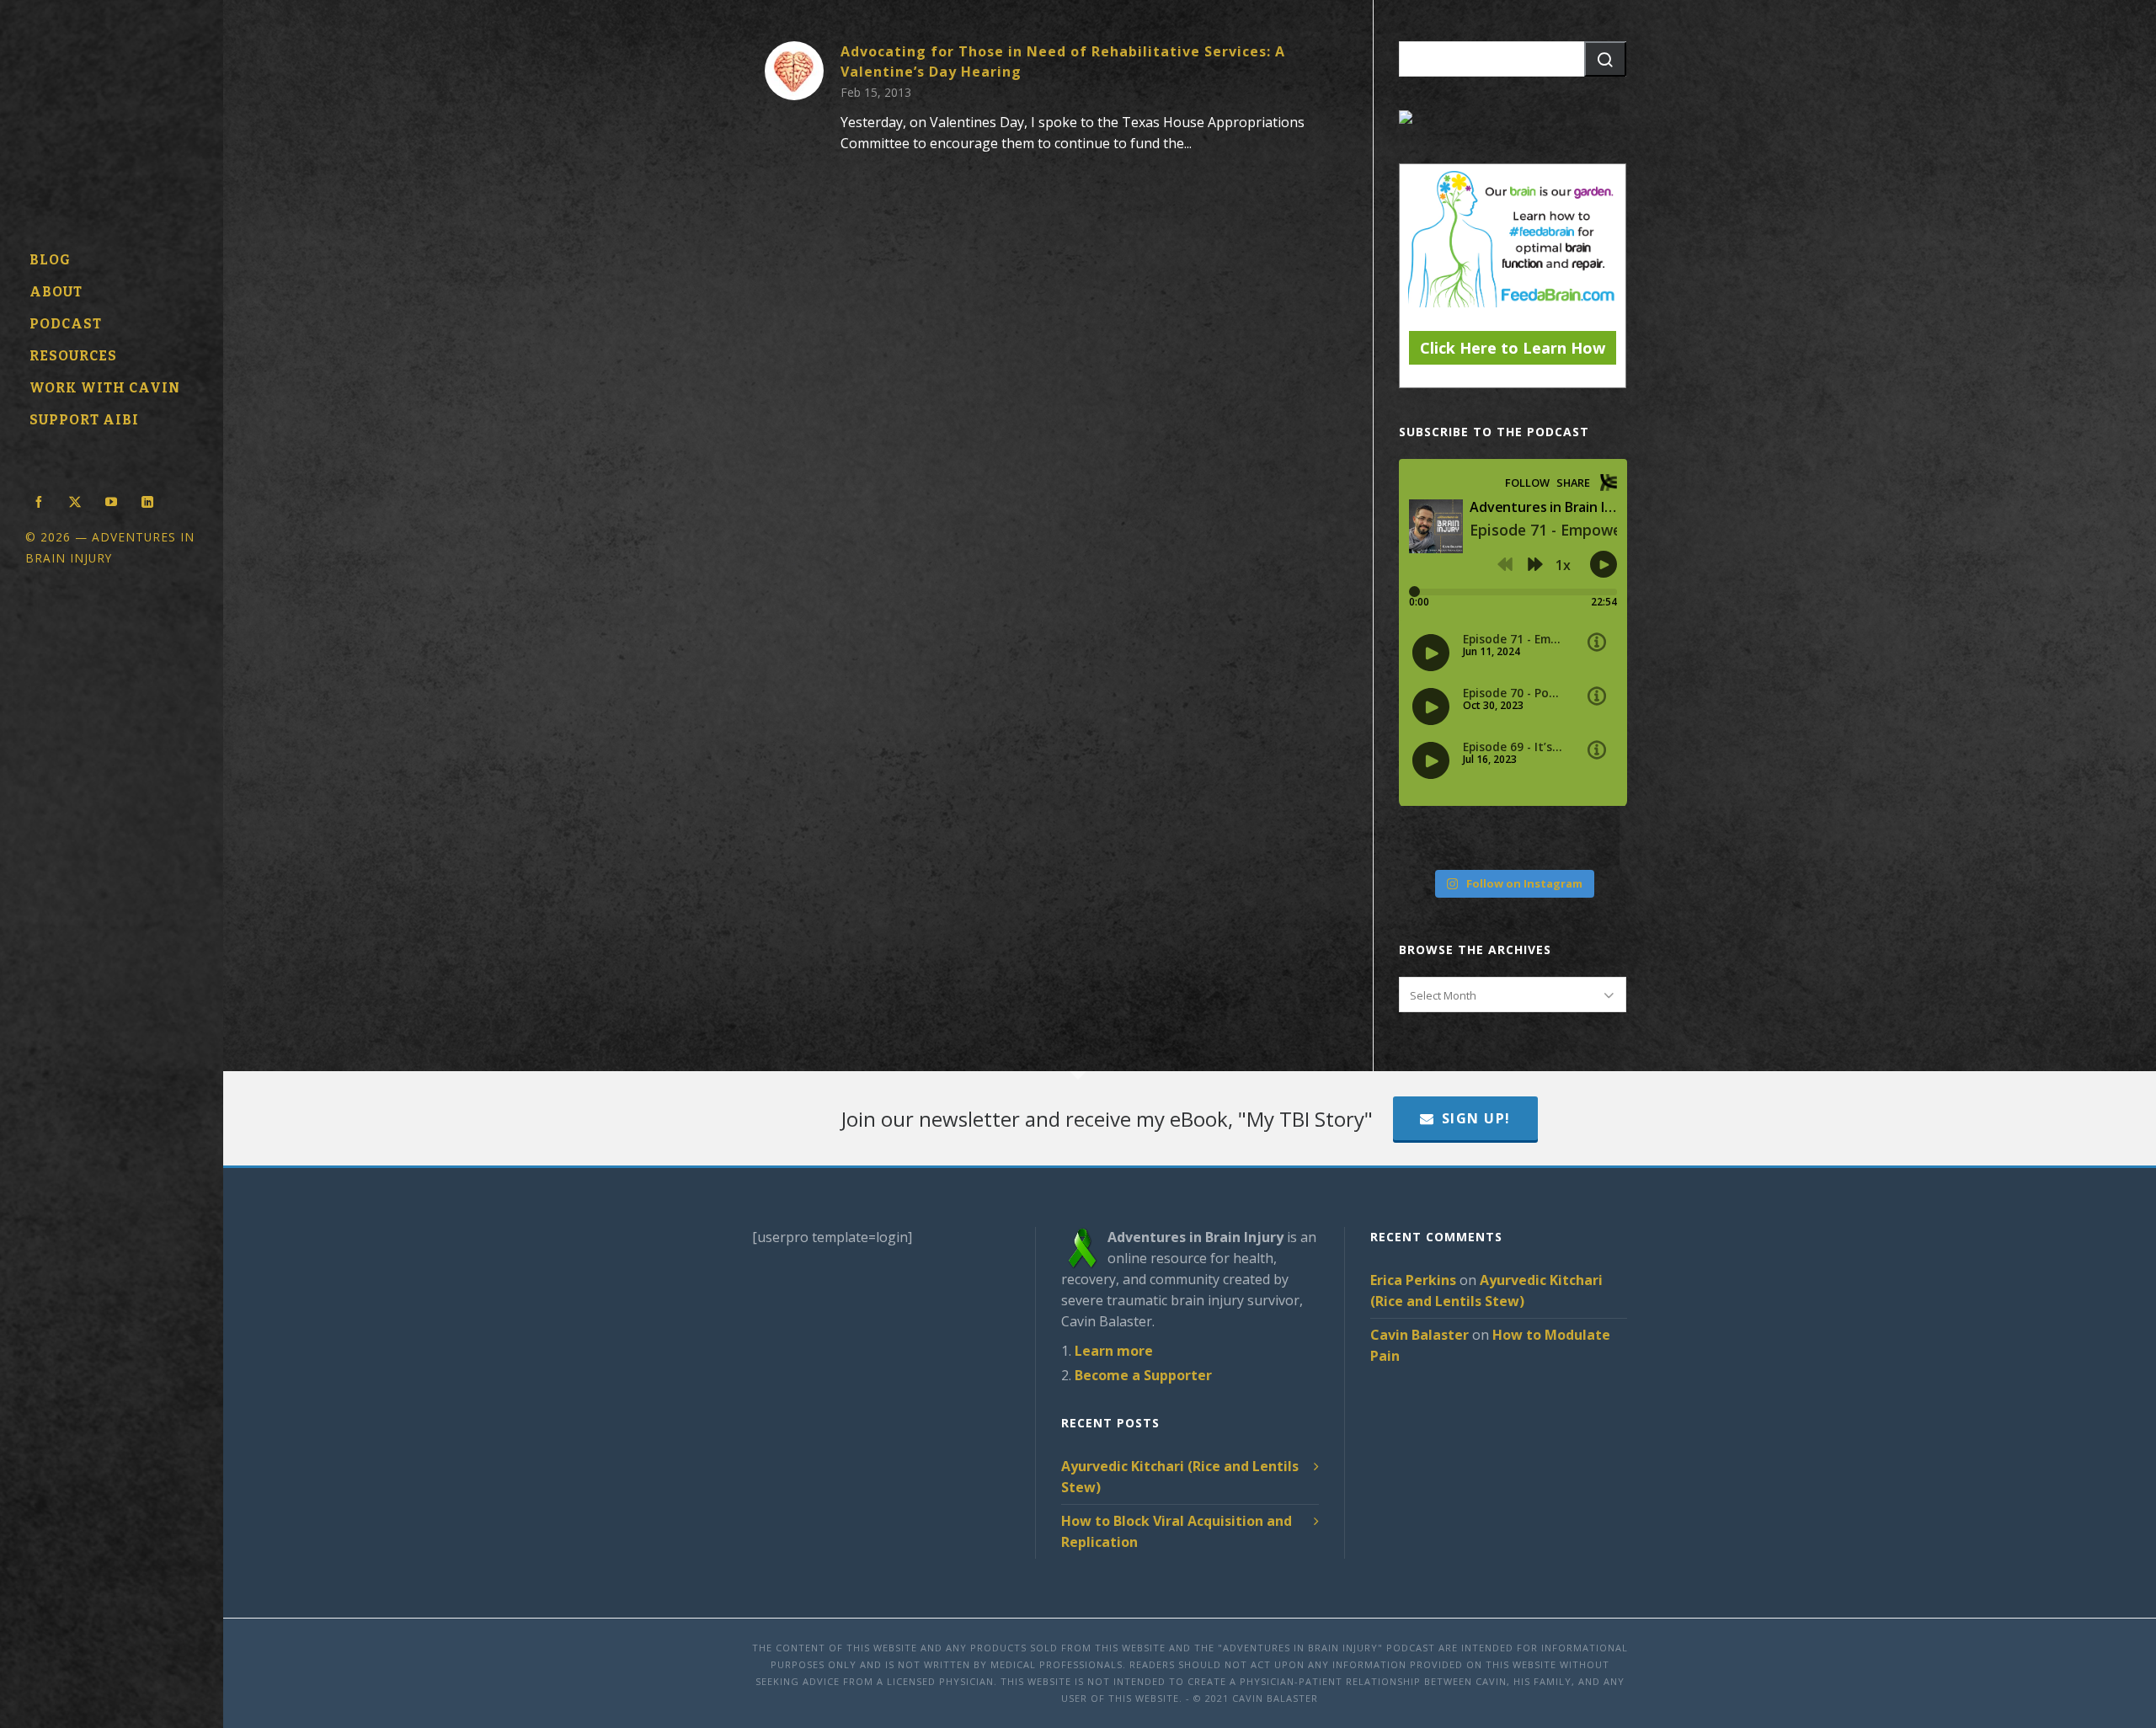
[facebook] (39, 500)
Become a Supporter (1143, 1375)
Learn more (1114, 1351)
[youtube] (111, 500)
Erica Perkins (1413, 1280)
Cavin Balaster (1420, 1335)
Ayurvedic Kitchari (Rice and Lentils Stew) (1180, 1477)
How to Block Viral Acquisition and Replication (1177, 1531)
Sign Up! (1476, 1118)
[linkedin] (147, 500)
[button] (1605, 59)
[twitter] (75, 500)
